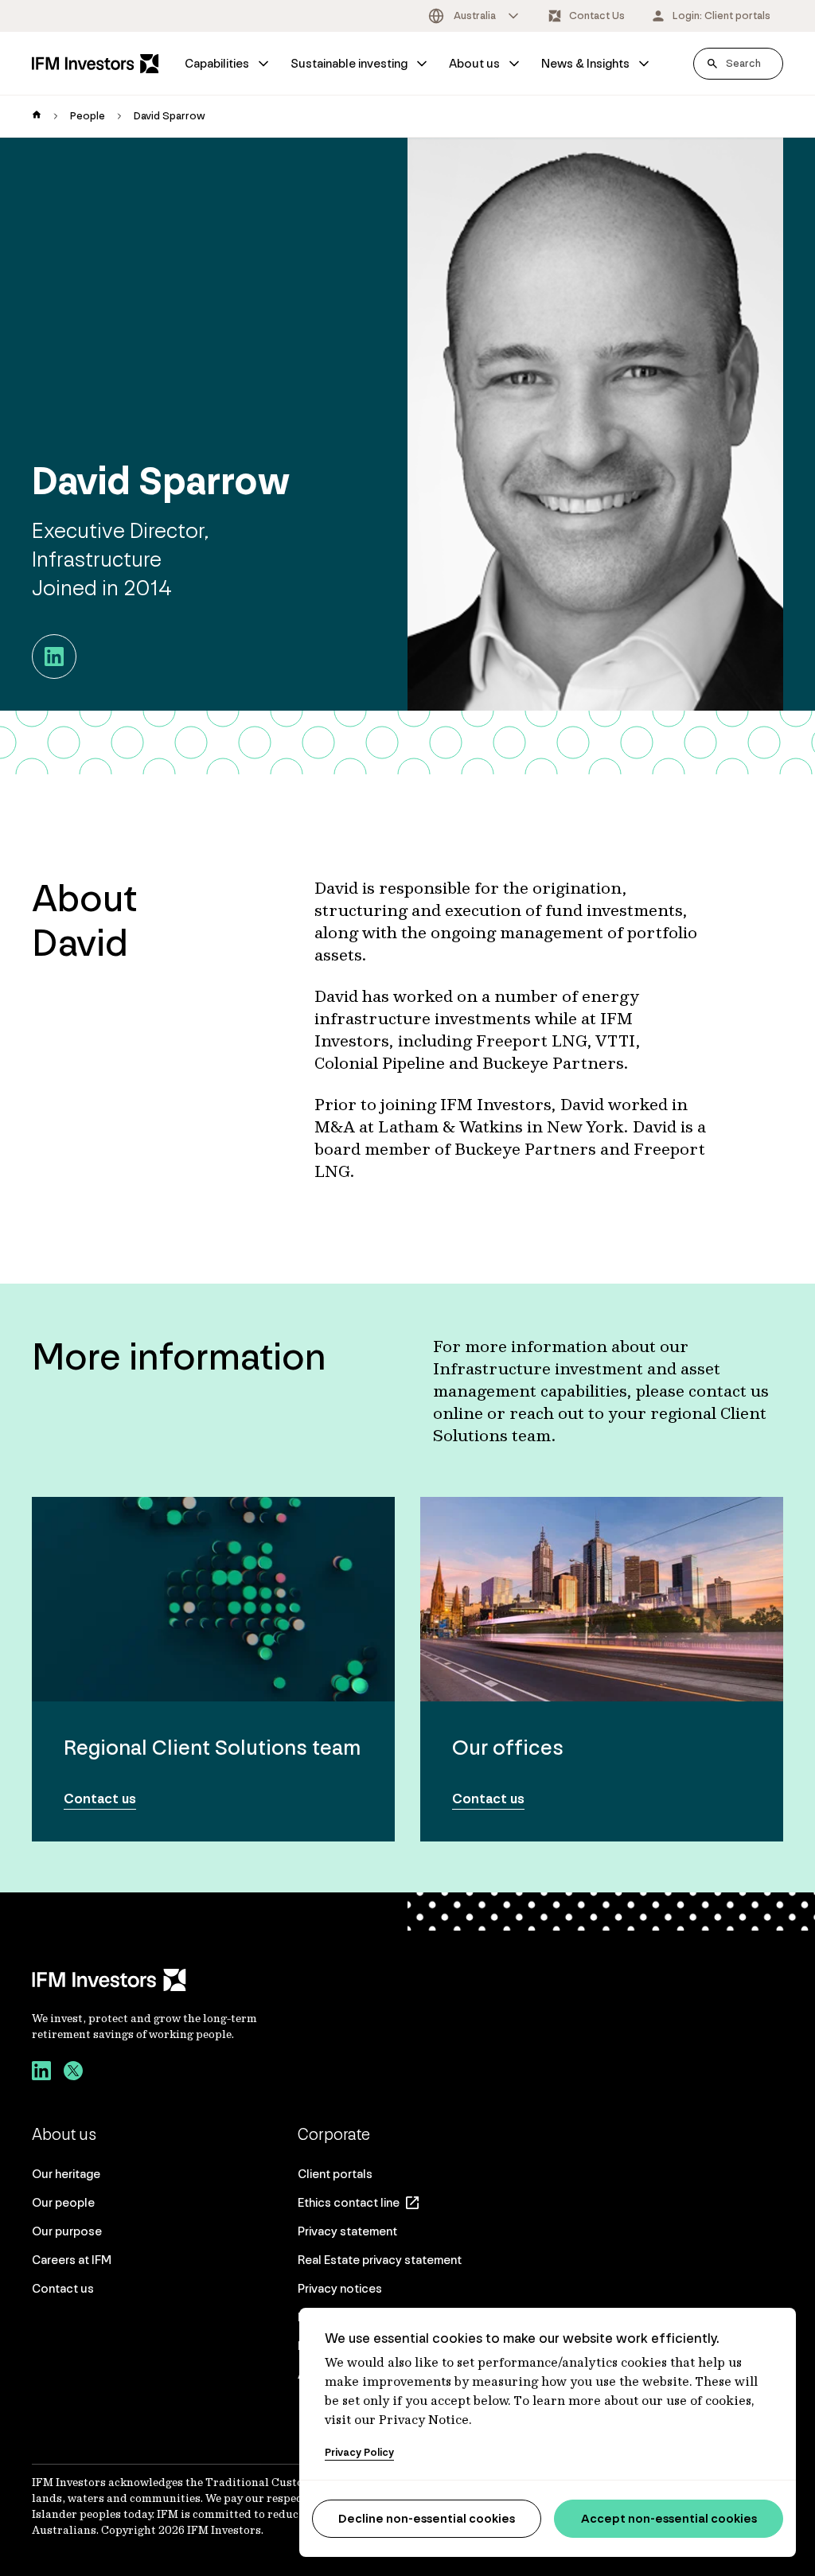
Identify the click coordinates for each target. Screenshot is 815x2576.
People (88, 116)
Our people (63, 2202)
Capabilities (217, 63)
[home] (37, 116)
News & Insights (585, 63)
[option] (475, 16)
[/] (96, 63)
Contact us (63, 2288)
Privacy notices (340, 2288)
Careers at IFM (72, 2260)
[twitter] (73, 2073)
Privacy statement (347, 2231)
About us (474, 63)
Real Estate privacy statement (380, 2260)
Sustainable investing (349, 63)
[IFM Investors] (161, 1980)
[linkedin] (41, 2073)
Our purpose (67, 2231)
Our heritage (66, 2174)
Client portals (335, 2174)
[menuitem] (228, 64)
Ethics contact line (349, 2202)
